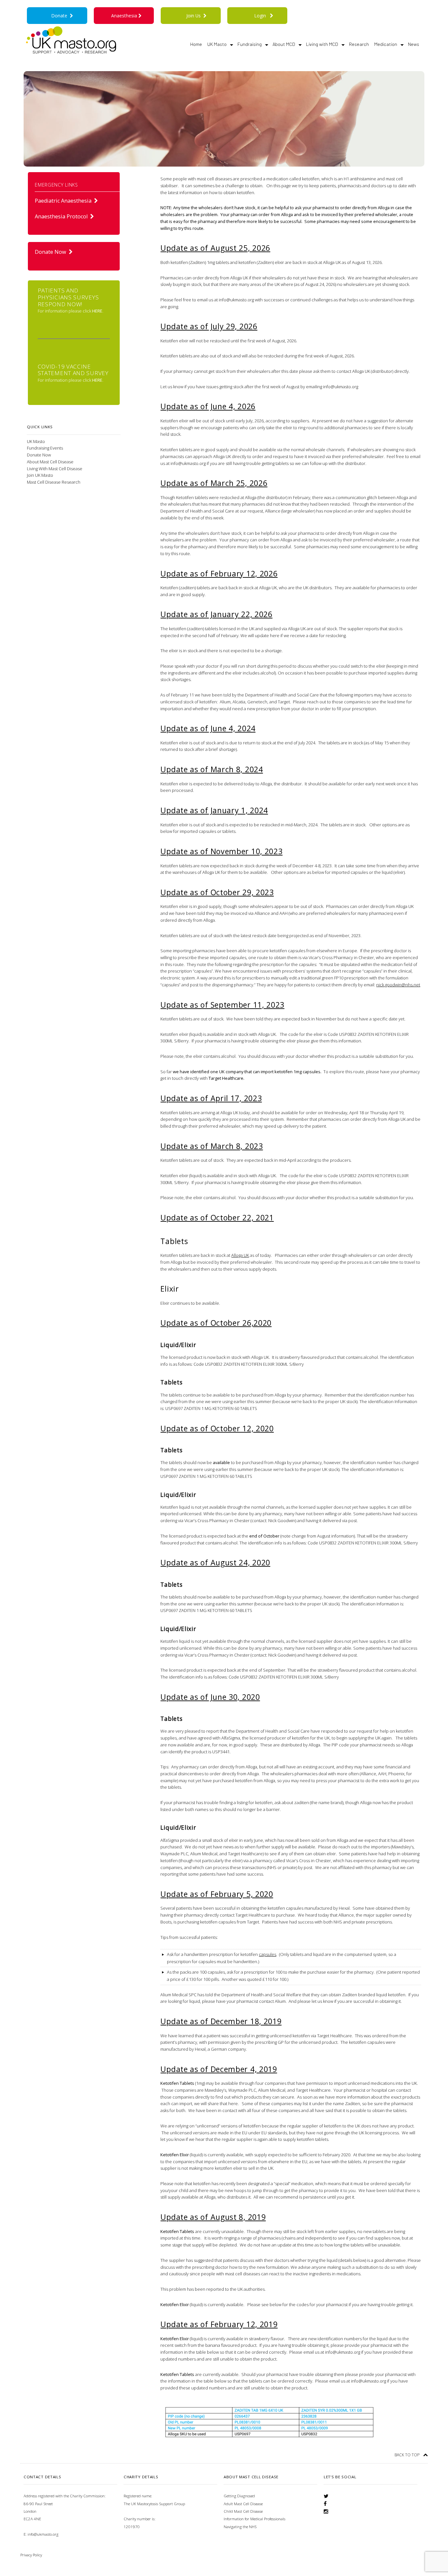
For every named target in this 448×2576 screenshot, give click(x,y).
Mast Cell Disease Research (54, 482)
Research (359, 44)
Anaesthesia (125, 16)
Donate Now (52, 252)
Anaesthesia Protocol (62, 216)
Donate (61, 16)
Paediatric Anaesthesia (64, 201)
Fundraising (250, 44)
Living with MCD (322, 44)
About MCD (284, 44)
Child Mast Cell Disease (243, 2511)
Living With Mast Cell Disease (55, 469)
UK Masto (217, 44)
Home (196, 44)
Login (260, 16)
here (97, 311)
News (414, 44)
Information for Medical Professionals (255, 2519)
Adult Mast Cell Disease (243, 2504)
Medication (386, 44)
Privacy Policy (31, 2555)
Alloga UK (240, 1255)
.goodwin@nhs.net (398, 985)
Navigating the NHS (240, 2527)
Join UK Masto (40, 475)
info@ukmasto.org (43, 2534)
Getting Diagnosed (239, 2496)
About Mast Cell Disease (50, 462)
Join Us (195, 16)
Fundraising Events (45, 448)
